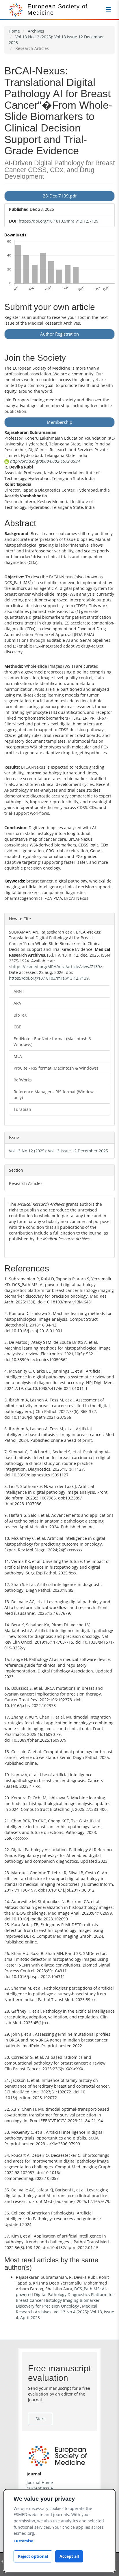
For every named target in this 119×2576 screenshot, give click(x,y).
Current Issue (40, 2488)
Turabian (22, 1109)
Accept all (69, 2556)
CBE (17, 1027)
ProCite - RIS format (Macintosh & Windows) (56, 1068)
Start (40, 2419)
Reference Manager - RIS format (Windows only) (55, 1095)
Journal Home (40, 2482)
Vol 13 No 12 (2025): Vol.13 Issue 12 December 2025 (58, 1151)
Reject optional (33, 2556)
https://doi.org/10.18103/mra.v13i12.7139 (59, 221)
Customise (23, 2541)
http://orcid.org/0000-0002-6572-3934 (44, 461)
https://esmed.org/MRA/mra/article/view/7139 (56, 967)
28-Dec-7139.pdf (60, 196)
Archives (36, 31)
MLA (18, 1056)
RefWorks (23, 1080)
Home (14, 31)
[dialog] (59, 2531)
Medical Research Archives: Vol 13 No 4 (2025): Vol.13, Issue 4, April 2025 (65, 2312)
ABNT (19, 991)
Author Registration (59, 334)
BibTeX (20, 1015)
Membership (59, 422)
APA (17, 1003)
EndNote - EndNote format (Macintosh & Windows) (53, 1041)
